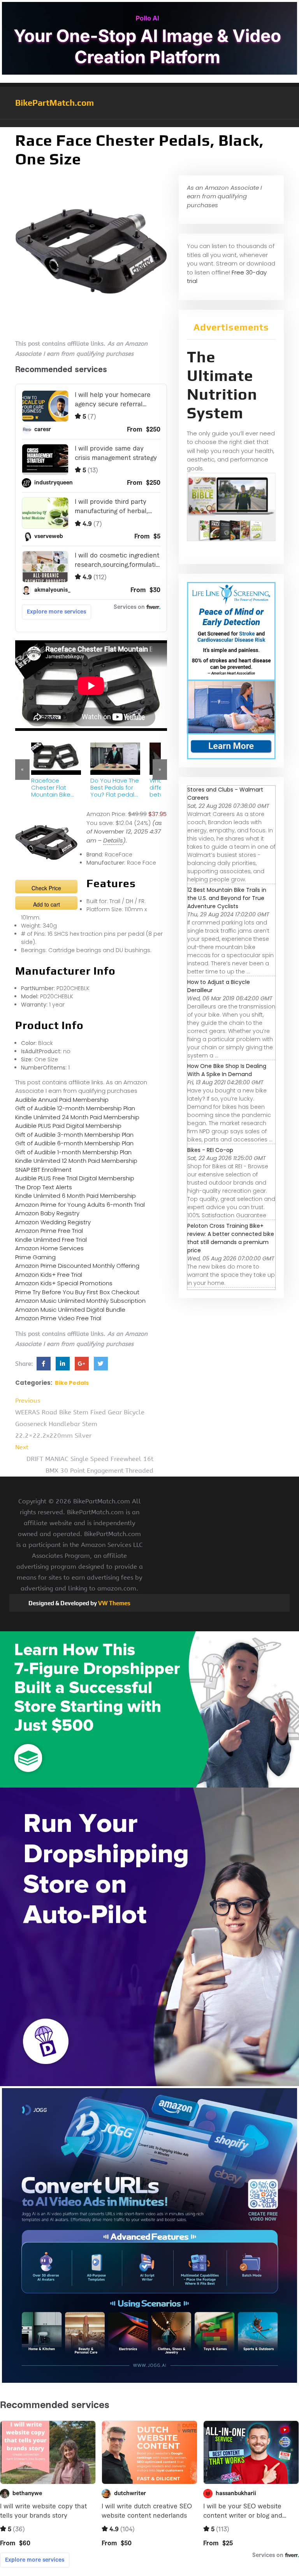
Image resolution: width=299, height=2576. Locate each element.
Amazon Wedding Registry (53, 1222)
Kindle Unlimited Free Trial (51, 1240)
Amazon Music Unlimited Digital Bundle (70, 1310)
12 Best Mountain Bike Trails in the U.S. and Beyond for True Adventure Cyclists (227, 898)
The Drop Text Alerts (44, 1187)
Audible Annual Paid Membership (62, 1100)
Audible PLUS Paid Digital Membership (68, 1126)
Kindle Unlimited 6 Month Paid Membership (76, 1196)
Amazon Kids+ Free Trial (49, 1275)
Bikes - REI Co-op (210, 1150)
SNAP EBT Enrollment (43, 1170)
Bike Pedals (72, 1383)
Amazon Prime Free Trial (49, 1231)
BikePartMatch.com (55, 103)
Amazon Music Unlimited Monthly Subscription (80, 1301)
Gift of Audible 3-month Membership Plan (74, 1135)
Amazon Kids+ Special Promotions (64, 1283)
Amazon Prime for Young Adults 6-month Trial (80, 1205)
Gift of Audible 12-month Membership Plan (75, 1108)
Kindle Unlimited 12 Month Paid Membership (76, 1161)
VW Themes (114, 1603)
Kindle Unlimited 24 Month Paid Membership (77, 1117)
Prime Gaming (35, 1257)
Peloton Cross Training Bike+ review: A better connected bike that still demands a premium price (231, 1238)
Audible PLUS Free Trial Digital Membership (75, 1178)
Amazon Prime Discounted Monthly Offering (77, 1266)
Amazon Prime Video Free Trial (58, 1318)
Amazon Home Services (49, 1248)
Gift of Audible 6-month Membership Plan (74, 1143)
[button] (149, 123)
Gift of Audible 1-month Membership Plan (73, 1152)
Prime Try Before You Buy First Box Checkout (77, 1292)
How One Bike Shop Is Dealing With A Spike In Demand (227, 1070)
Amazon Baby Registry (47, 1213)
